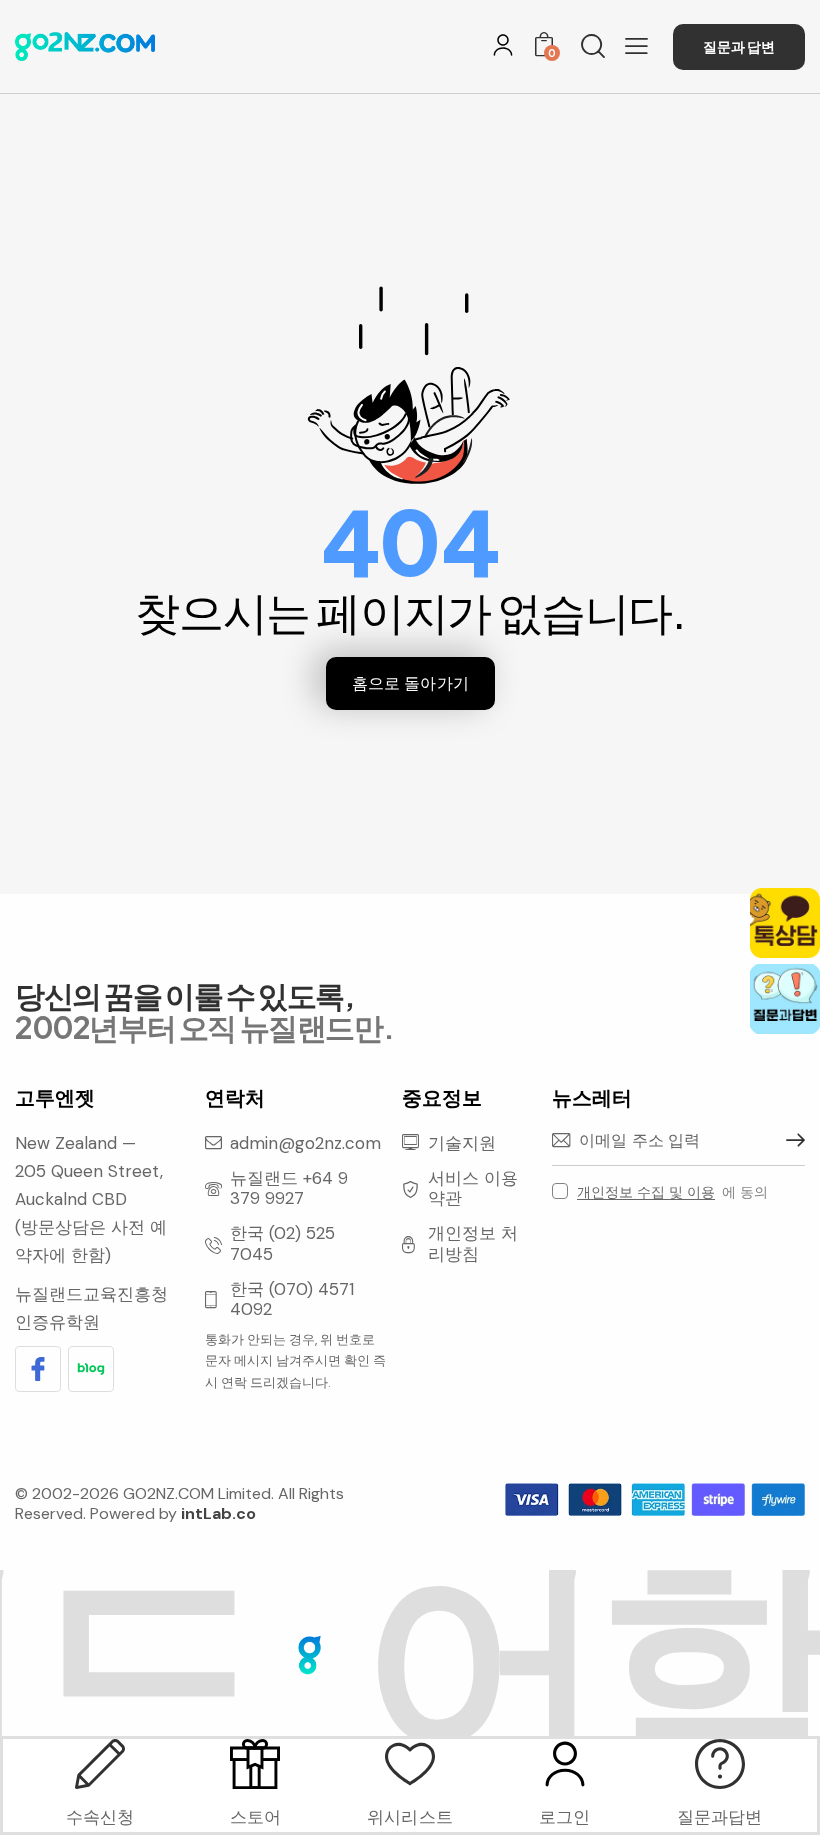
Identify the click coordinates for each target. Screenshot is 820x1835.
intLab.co (218, 1513)
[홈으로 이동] (85, 46)
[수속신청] (100, 1764)
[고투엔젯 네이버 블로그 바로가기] (91, 1369)
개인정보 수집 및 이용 (646, 1192)
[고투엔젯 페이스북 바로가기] (38, 1369)
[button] (636, 46)
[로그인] (503, 45)
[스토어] (255, 1764)
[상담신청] (719, 1764)
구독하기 (790, 1141)
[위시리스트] (410, 1764)
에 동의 (672, 1192)
